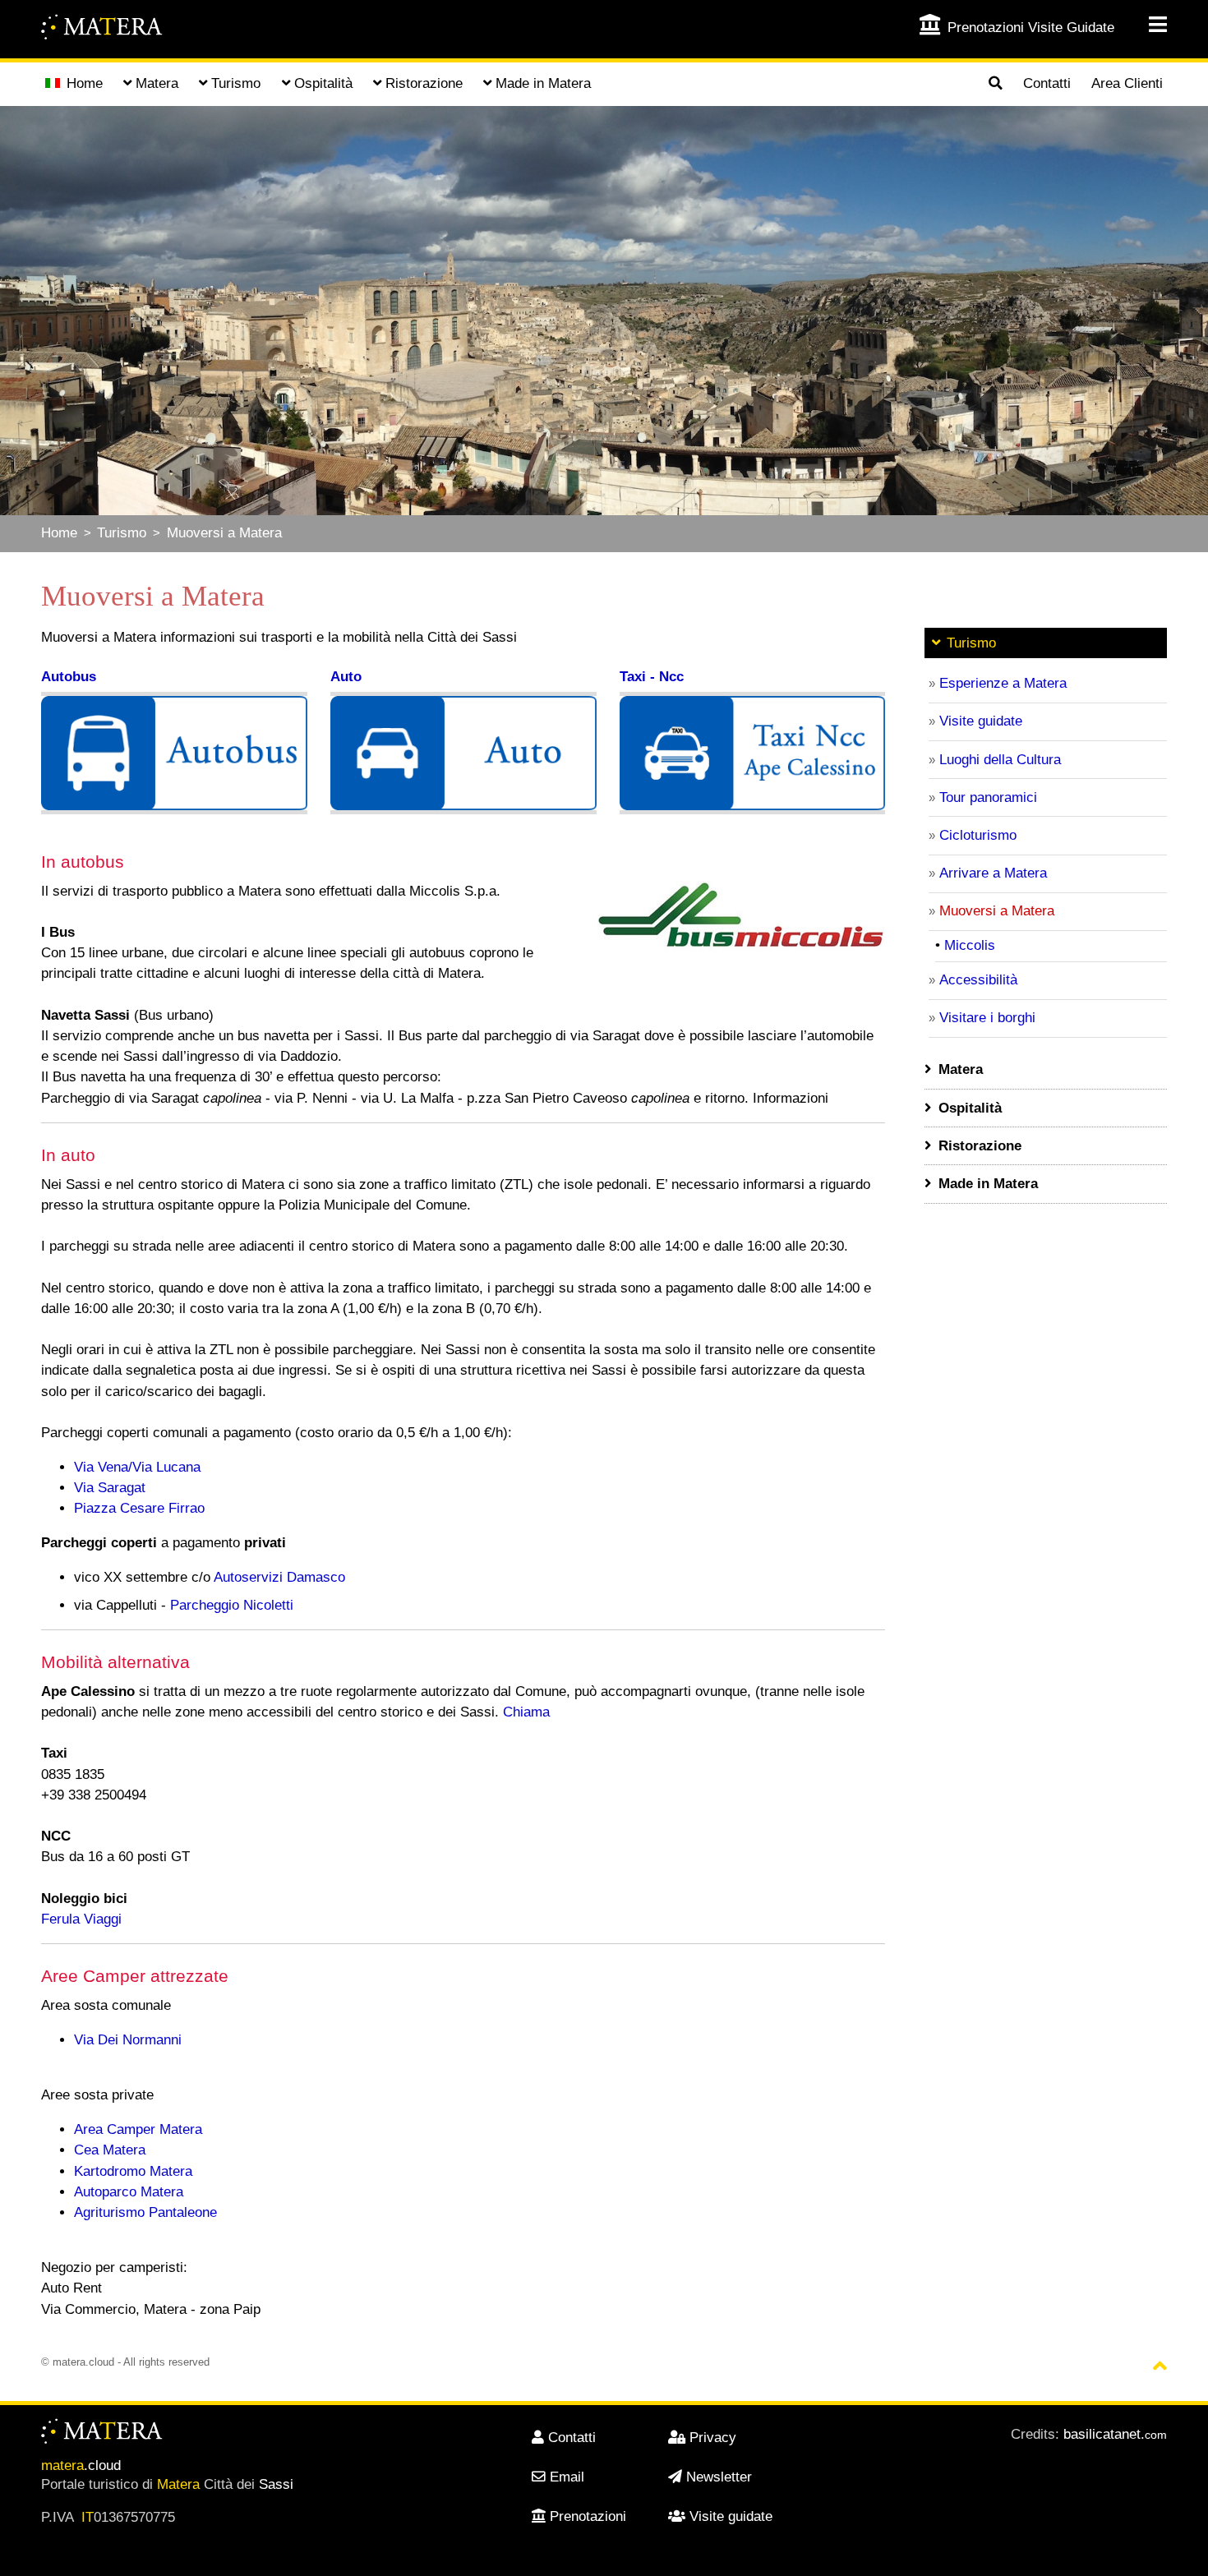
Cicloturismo (978, 835)
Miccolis (970, 945)
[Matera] (103, 29)
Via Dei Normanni (128, 2040)
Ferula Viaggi (81, 1919)
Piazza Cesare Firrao (139, 1508)
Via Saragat (110, 1488)
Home (85, 83)
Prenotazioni (588, 2516)
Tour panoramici (988, 797)
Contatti (1047, 83)
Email (567, 2477)
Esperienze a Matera (1003, 683)
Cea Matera (110, 2150)
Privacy (713, 2438)
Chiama (526, 1712)
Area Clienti (1127, 83)
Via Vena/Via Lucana (137, 1467)
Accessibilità (978, 980)
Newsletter (719, 2477)
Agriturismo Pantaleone (145, 2212)
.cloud (81, 2465)
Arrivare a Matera (993, 873)
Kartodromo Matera (133, 2171)
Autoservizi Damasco (279, 1577)
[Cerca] (995, 85)
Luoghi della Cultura (1000, 760)
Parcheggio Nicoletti (232, 1605)
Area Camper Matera (138, 2129)
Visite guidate (981, 721)
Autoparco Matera (129, 2192)
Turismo (122, 533)
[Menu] (1147, 25)
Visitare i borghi (987, 1018)
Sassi (276, 2484)
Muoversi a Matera (224, 533)
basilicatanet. (1115, 2434)
